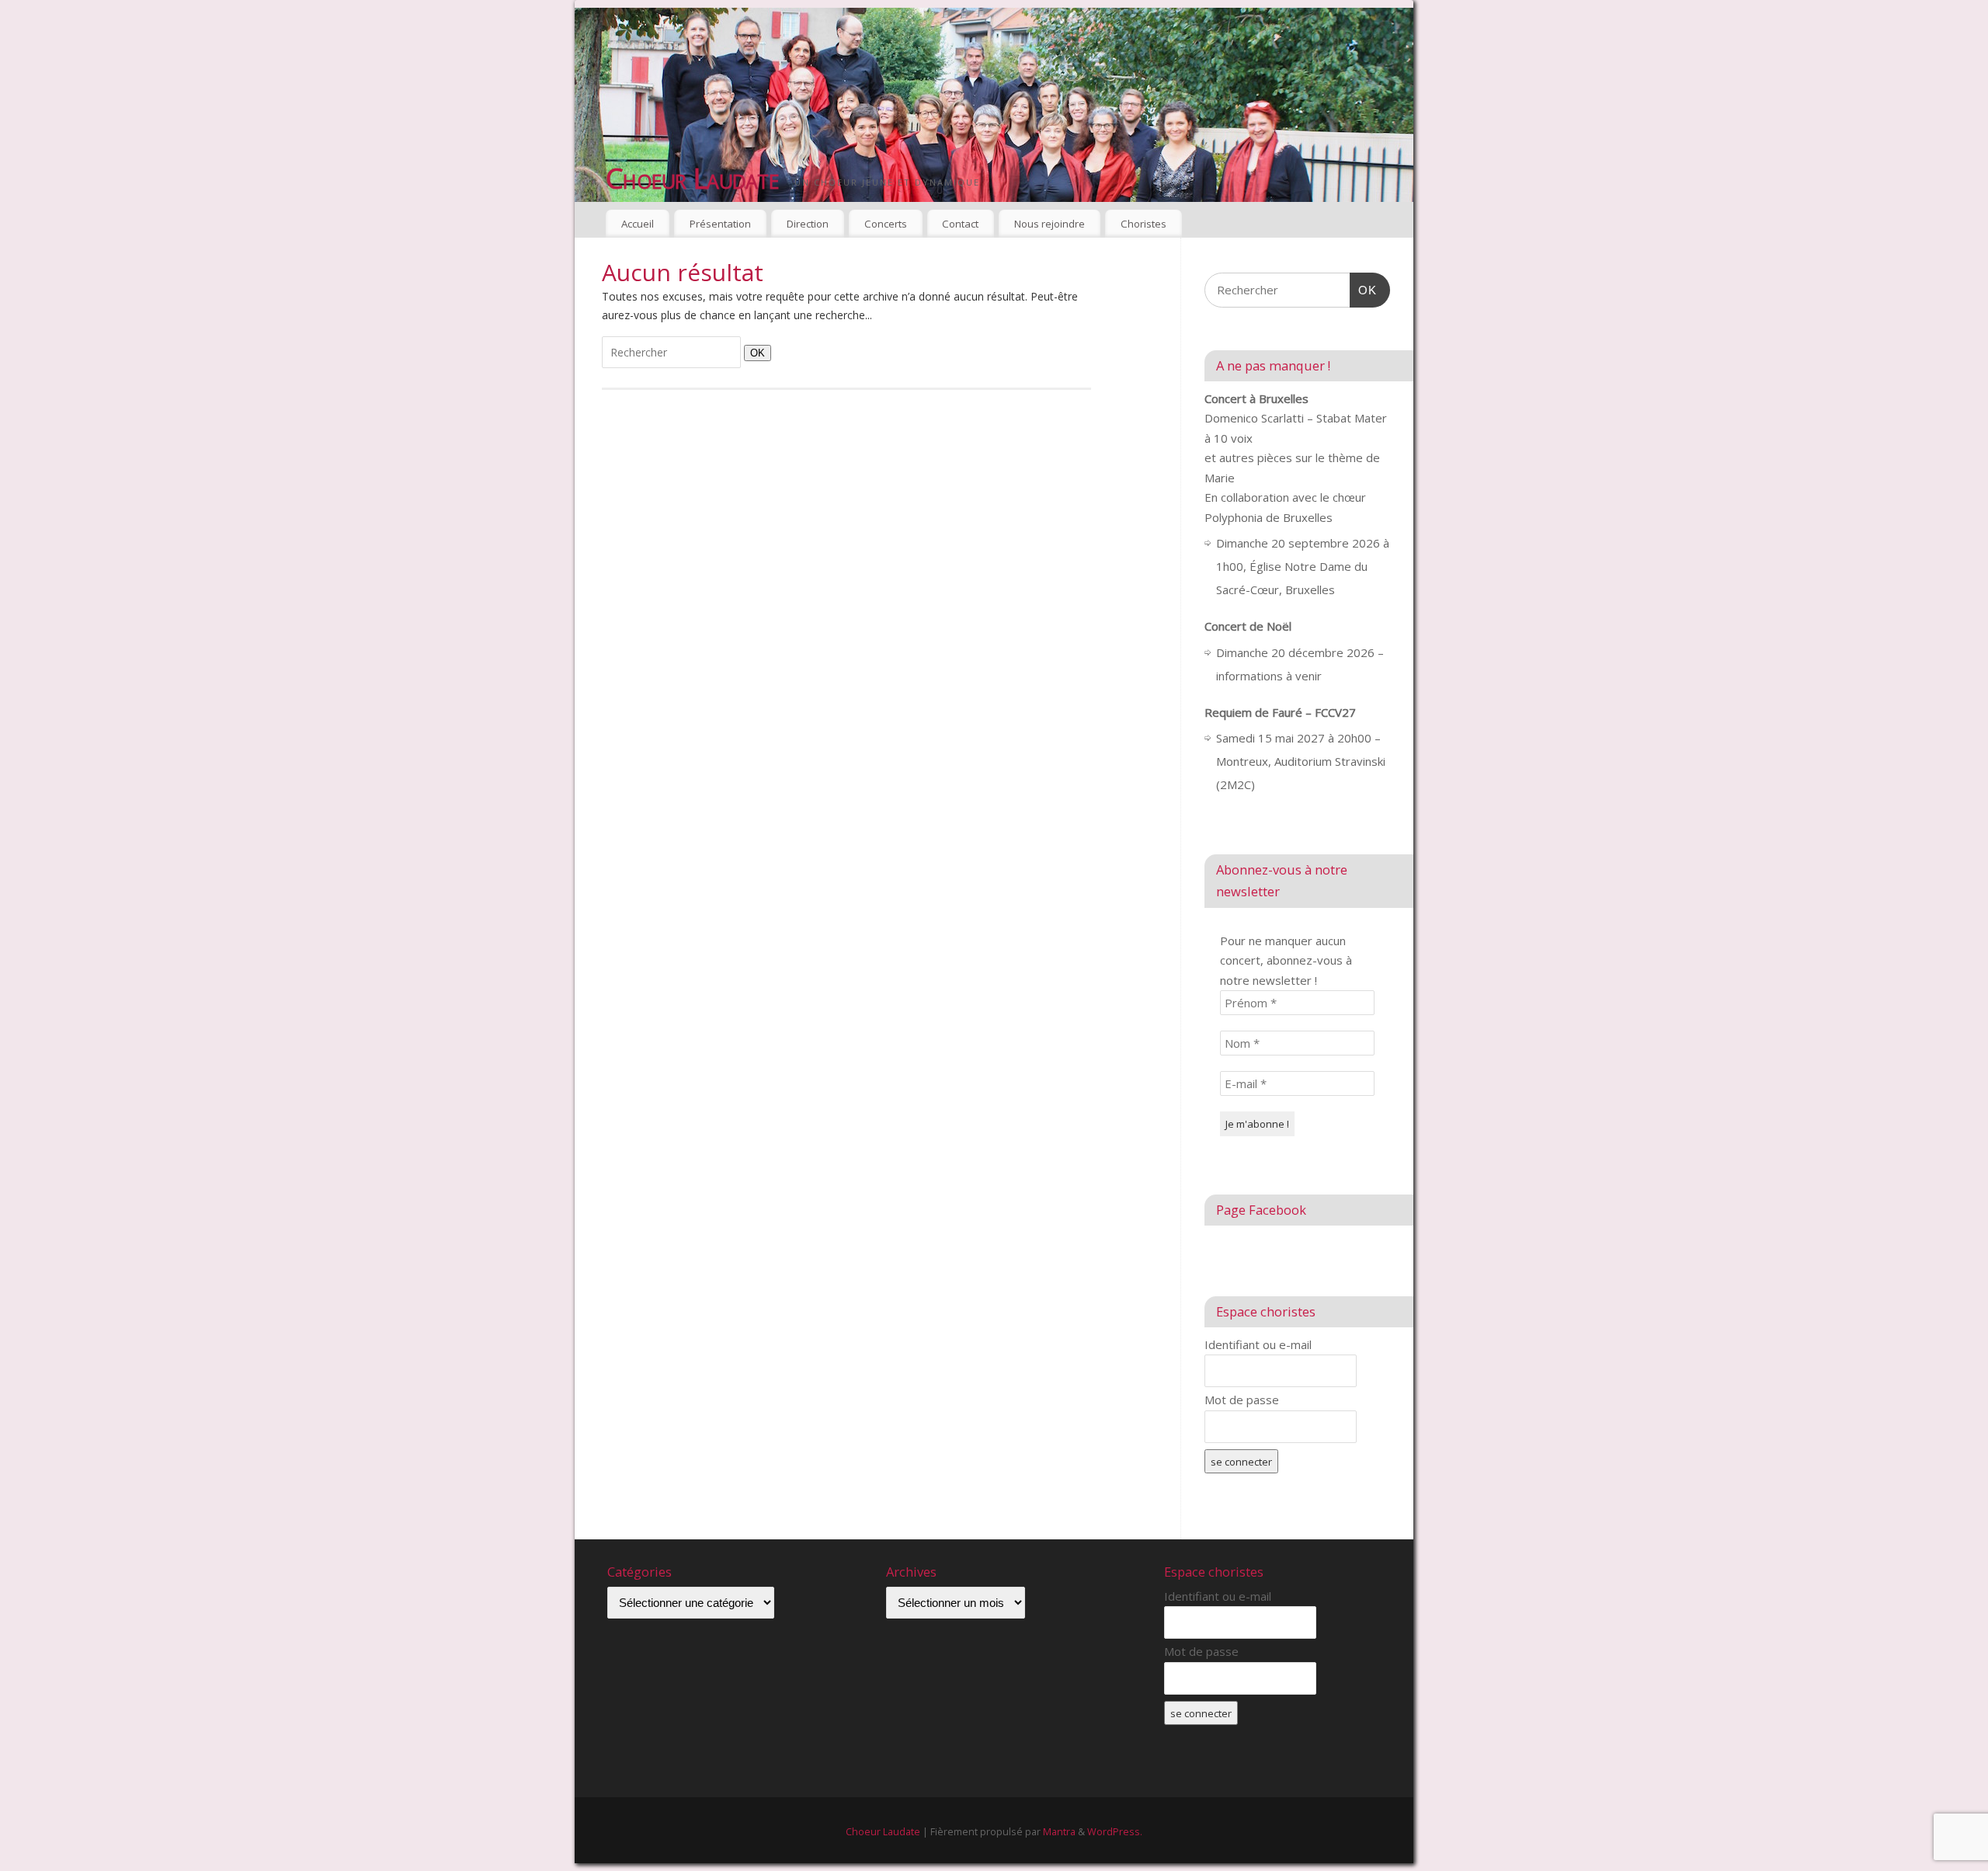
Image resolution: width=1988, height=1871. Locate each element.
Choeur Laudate (692, 178)
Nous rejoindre (1050, 224)
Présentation (720, 224)
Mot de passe (1242, 1400)
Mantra (1059, 1832)
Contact (960, 224)
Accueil (638, 224)
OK (754, 353)
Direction (808, 224)
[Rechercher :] (673, 352)
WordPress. (1115, 1832)
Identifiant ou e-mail (1258, 1344)
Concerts (886, 224)
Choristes (1143, 224)
